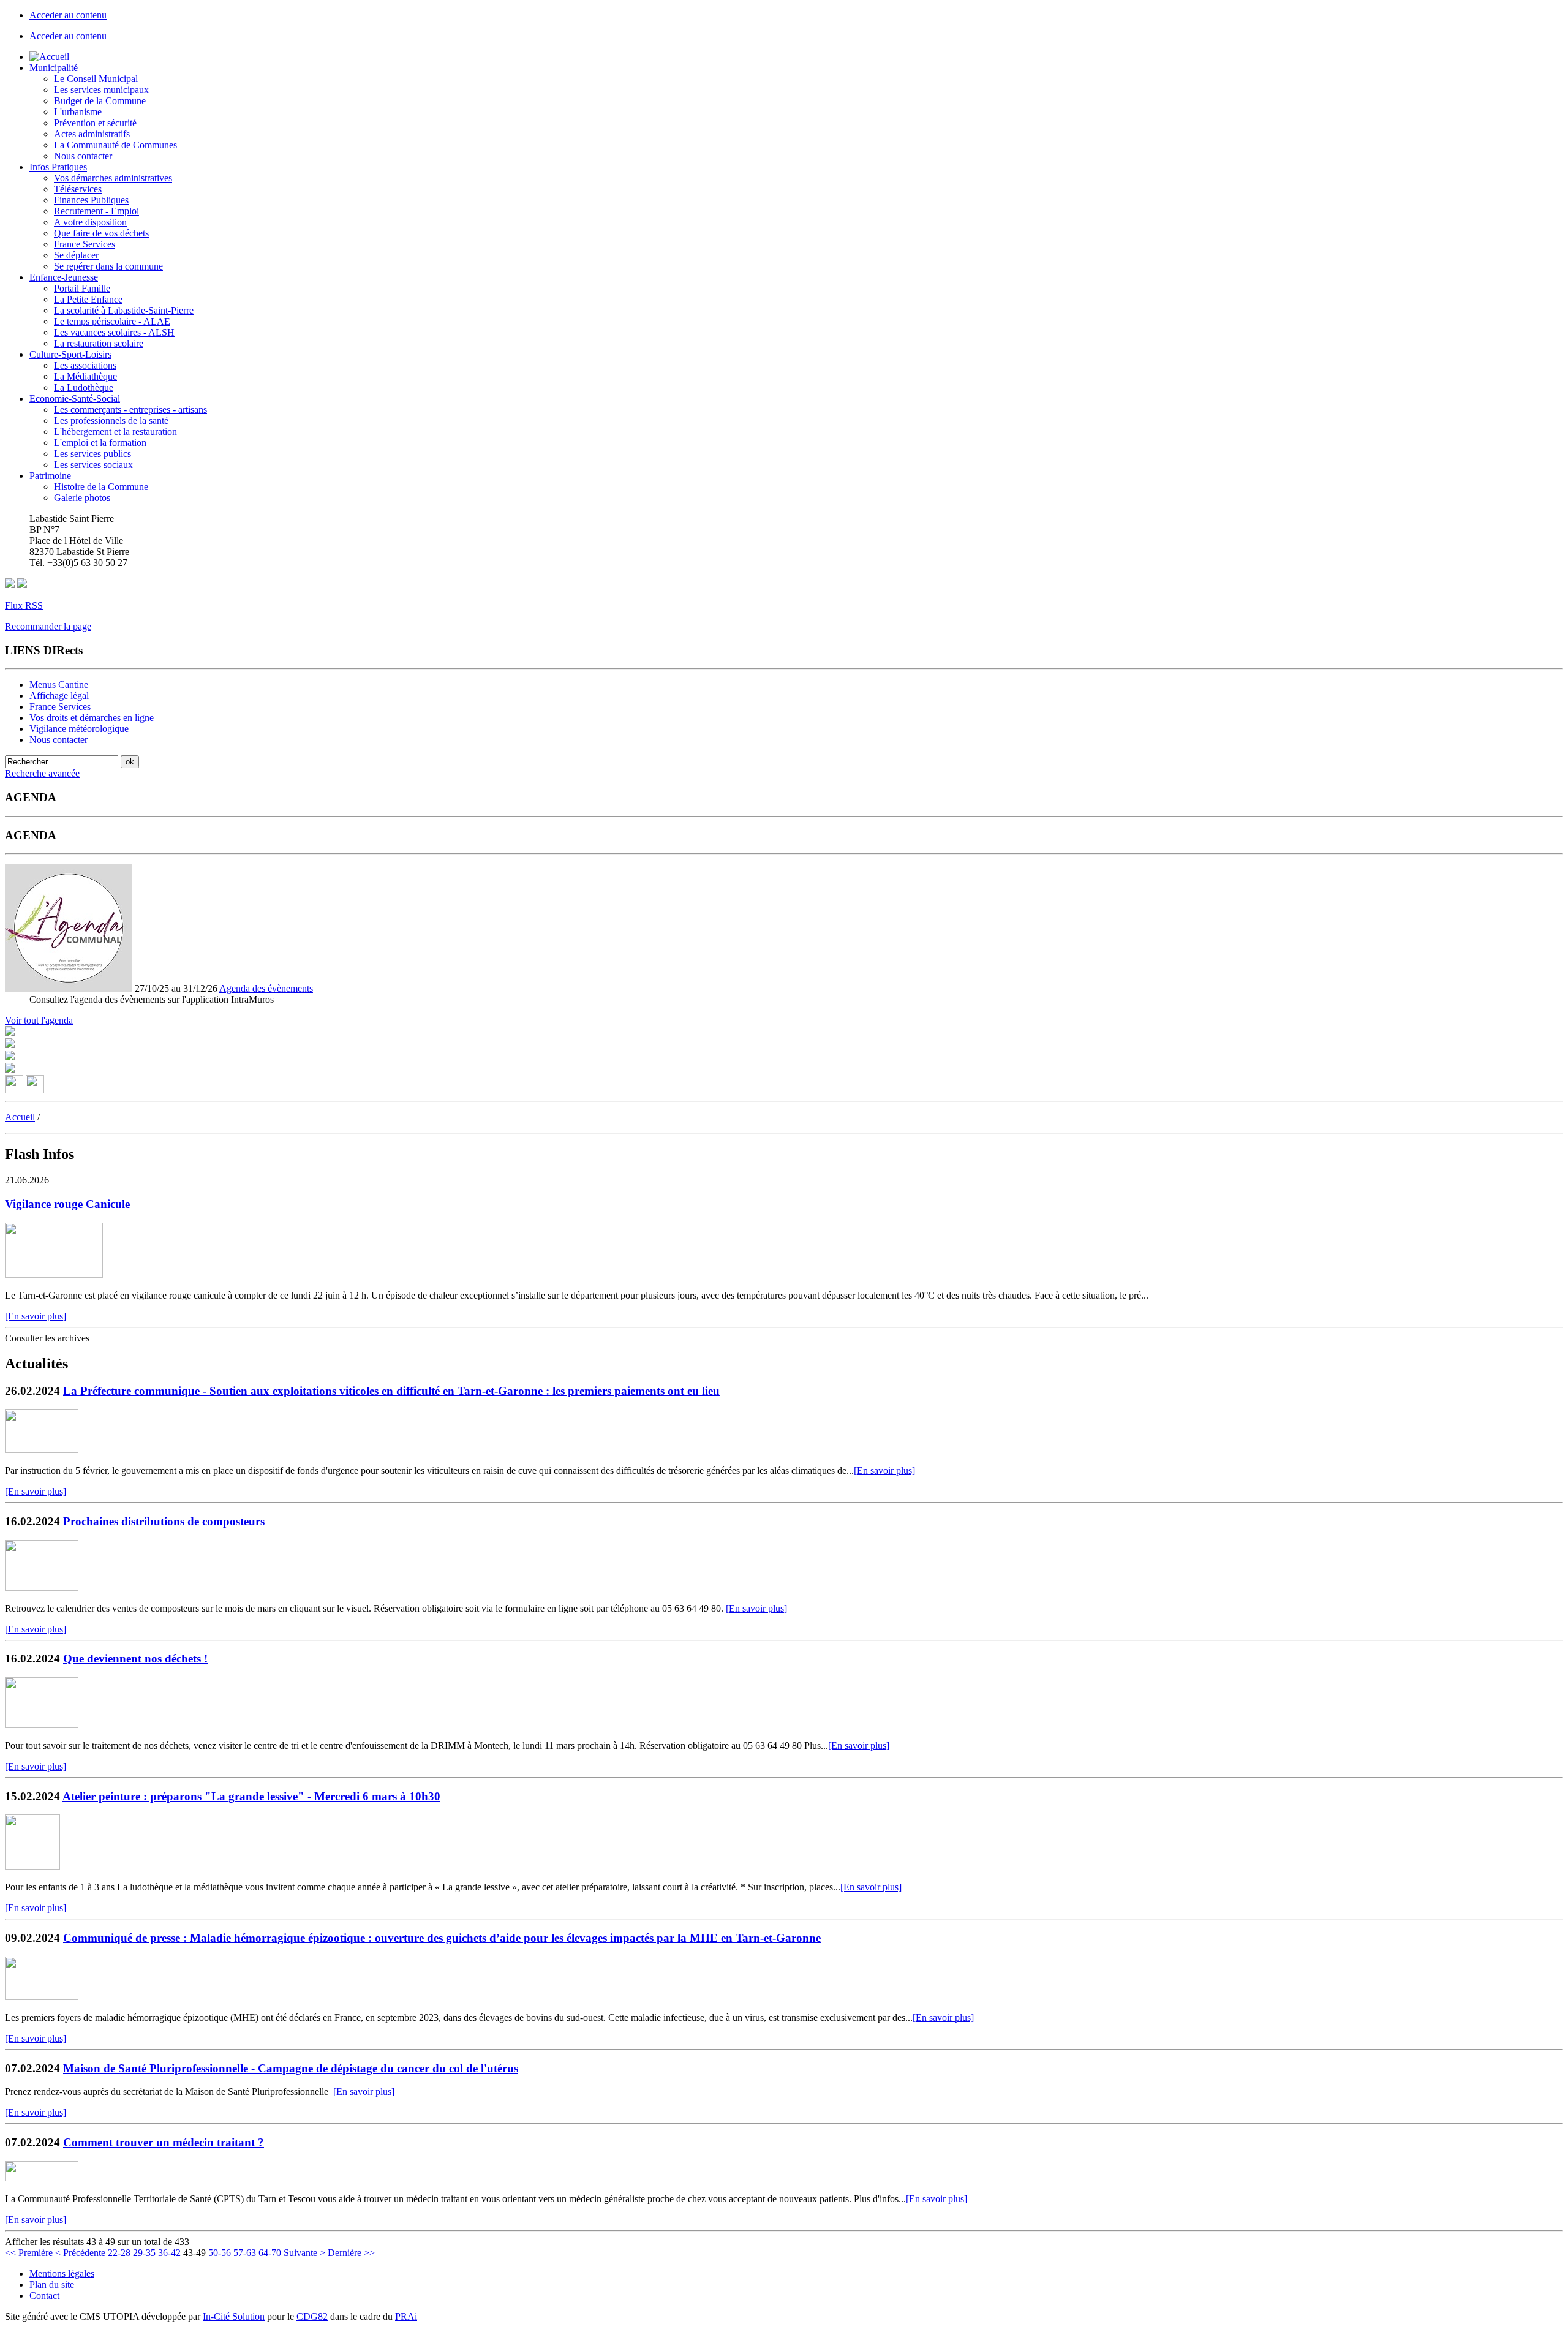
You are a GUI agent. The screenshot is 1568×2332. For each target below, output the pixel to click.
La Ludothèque (84, 387)
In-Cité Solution (234, 2316)
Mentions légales (62, 2274)
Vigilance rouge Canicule (67, 1204)
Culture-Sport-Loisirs (70, 354)
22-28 (119, 2253)
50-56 (220, 2253)
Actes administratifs (92, 134)
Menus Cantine (59, 685)
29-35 (144, 2253)
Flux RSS (24, 606)
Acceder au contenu (68, 15)
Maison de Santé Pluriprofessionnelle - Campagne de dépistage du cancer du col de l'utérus (291, 2068)
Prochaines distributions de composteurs (164, 1521)
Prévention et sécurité (95, 123)
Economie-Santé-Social (75, 398)
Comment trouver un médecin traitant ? (164, 2142)
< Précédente (80, 2253)
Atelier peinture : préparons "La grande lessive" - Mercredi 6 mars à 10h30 (251, 1796)
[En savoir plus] (36, 1316)
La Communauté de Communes (115, 145)
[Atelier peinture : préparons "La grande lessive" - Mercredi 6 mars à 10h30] (32, 1866)
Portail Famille (82, 288)
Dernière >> (351, 2253)
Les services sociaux (93, 465)
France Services (85, 244)
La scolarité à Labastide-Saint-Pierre (124, 310)
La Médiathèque (85, 376)
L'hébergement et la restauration (115, 432)
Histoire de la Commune (101, 487)
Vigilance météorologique (79, 729)
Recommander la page (48, 626)
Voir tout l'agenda (39, 1020)
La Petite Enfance (88, 299)
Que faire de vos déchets (101, 233)
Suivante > (304, 2253)
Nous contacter (83, 156)
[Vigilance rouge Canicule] (54, 1274)
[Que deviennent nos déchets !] (42, 1725)
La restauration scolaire (99, 343)
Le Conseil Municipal (96, 79)
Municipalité (54, 68)
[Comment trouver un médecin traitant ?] (42, 2178)
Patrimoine (50, 476)
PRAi (406, 2316)
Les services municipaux (101, 90)
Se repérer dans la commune (108, 266)
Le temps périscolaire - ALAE (112, 321)
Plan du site (52, 2285)
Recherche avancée (42, 773)
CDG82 (312, 2316)
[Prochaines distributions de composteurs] (42, 1587)
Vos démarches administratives (113, 178)
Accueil (20, 1117)
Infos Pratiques (58, 167)
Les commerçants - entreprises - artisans (130, 409)
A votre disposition (90, 222)
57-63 (245, 2253)
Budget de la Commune (100, 101)
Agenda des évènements (266, 988)
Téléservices (78, 189)
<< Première (29, 2253)
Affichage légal (59, 696)
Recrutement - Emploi (96, 211)
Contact (44, 2296)
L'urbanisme (78, 112)
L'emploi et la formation (100, 443)
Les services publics (92, 454)
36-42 (169, 2253)
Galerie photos (82, 498)
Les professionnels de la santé (111, 421)
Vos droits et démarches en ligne (92, 718)
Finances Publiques (91, 200)
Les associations (85, 365)
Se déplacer (76, 255)
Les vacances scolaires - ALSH (114, 332)
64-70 (270, 2253)
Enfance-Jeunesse (64, 277)
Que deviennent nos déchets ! (135, 1658)
